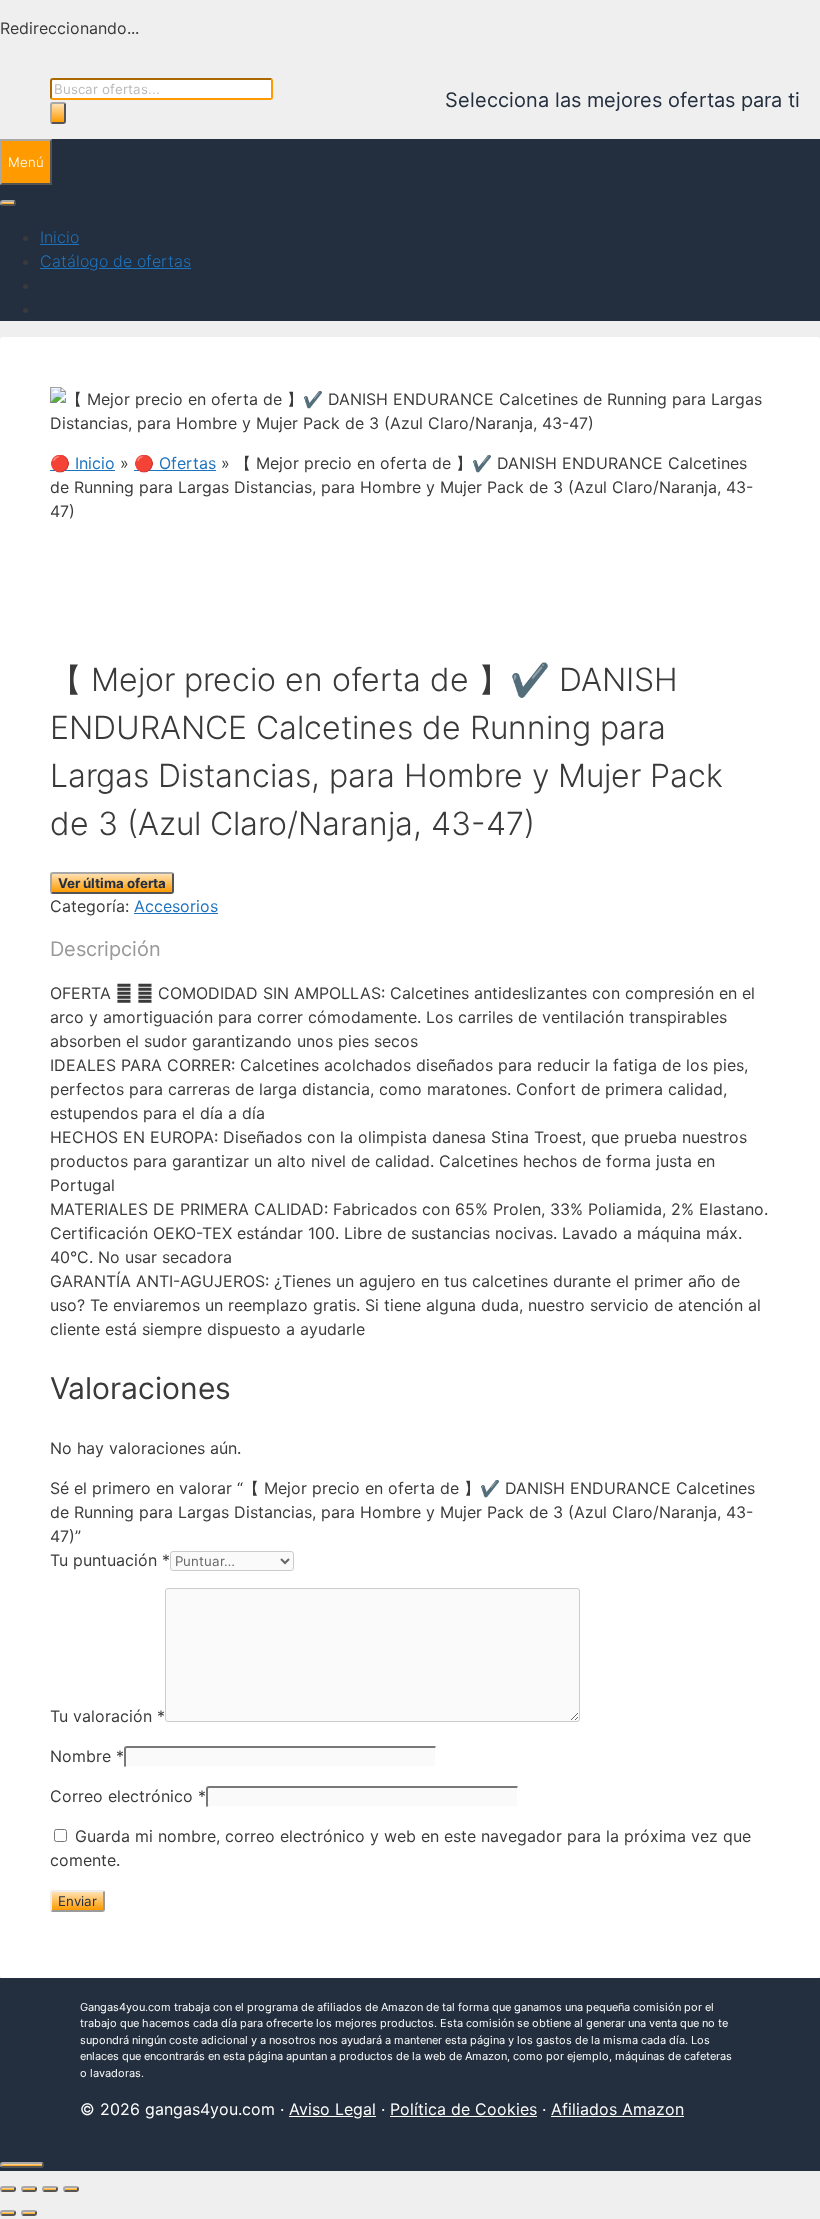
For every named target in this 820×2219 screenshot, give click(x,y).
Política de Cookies (463, 2109)
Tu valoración (107, 1716)
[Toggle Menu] (8, 203)
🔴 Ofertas (175, 463)
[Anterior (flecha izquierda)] (8, 2213)
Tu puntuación (110, 1560)
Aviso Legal (332, 2109)
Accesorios (176, 906)
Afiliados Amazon (617, 2109)
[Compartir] (50, 2189)
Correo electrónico (128, 1796)
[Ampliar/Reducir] (8, 2189)
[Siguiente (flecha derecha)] (29, 2213)
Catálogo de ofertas (115, 261)
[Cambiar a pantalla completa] (29, 2189)
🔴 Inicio (82, 463)
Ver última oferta (112, 883)
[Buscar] (58, 113)
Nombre (87, 1756)
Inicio (59, 237)
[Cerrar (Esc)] (71, 2189)
